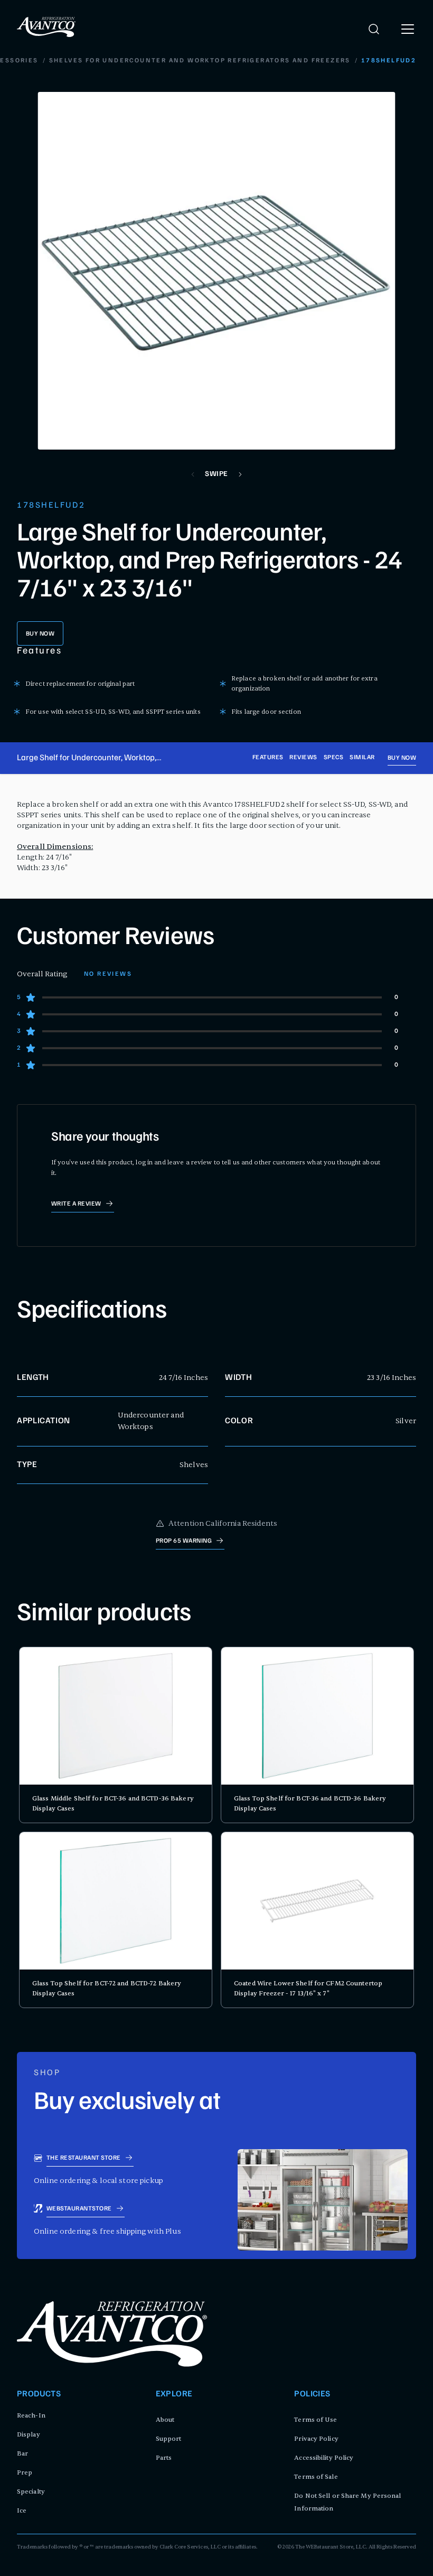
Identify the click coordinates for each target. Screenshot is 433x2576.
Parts (164, 2458)
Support (169, 2439)
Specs (333, 758)
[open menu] (408, 29)
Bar (22, 2453)
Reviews (303, 758)
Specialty (31, 2491)
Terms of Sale (316, 2477)
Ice (22, 2510)
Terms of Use (316, 2420)
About (165, 2420)
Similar (362, 758)
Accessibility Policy (324, 2458)
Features (268, 758)
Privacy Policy (316, 2439)
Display (29, 2434)
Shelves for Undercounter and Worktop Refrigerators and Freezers (200, 61)
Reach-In (31, 2415)
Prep (25, 2472)
